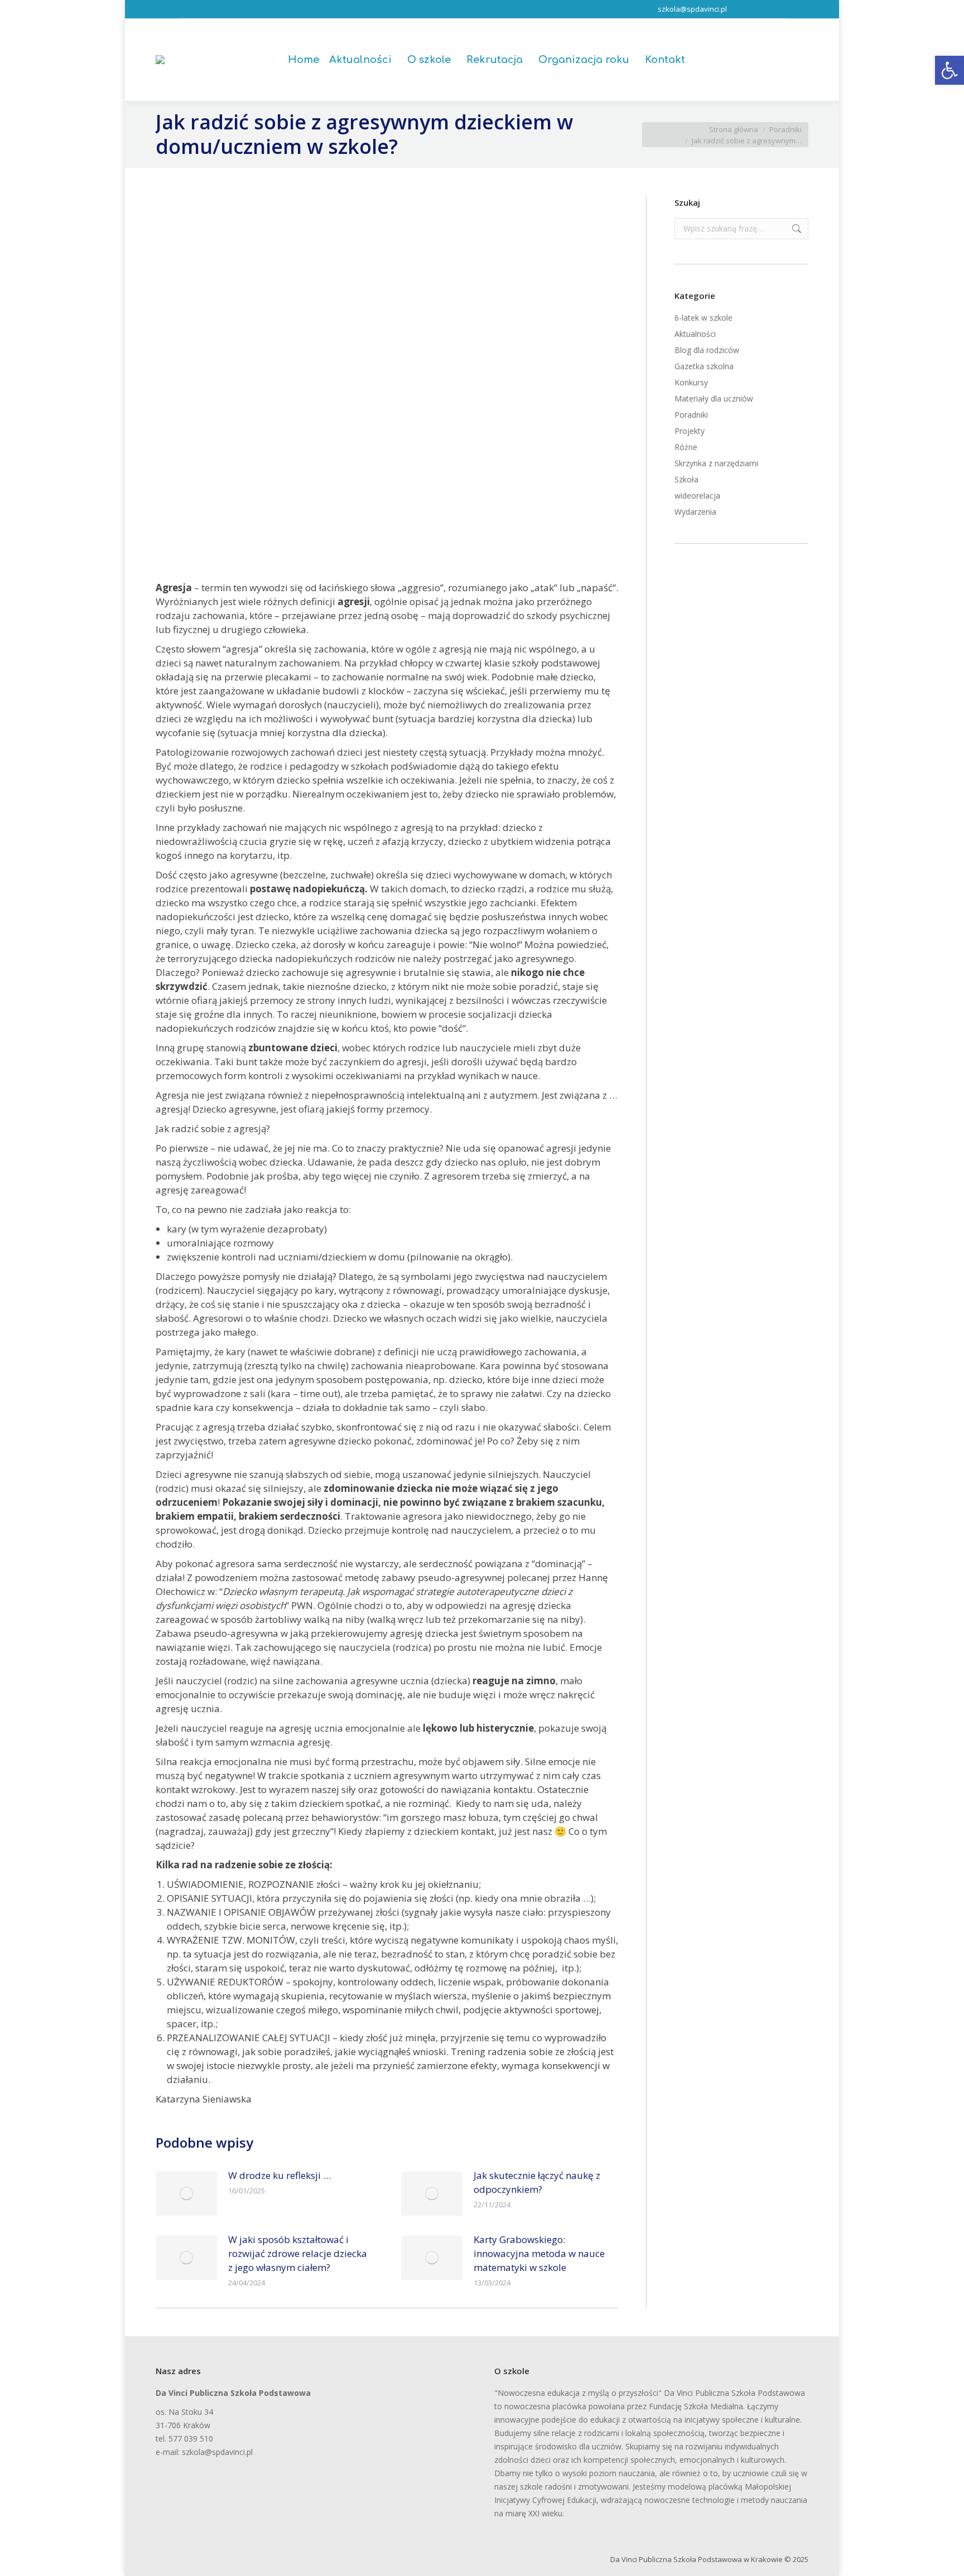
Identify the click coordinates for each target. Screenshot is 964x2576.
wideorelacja (697, 496)
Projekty (690, 431)
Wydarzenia (695, 512)
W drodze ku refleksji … (279, 2175)
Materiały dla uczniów (714, 398)
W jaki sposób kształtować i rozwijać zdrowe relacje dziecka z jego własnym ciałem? (298, 2253)
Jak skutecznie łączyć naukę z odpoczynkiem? (537, 2182)
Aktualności (695, 334)
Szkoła (686, 479)
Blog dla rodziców (707, 350)
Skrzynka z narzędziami (716, 463)
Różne (686, 447)
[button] (949, 70)
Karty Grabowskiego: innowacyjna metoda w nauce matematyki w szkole (539, 2253)
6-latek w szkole (703, 318)
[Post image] (186, 2193)
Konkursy (691, 382)
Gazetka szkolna (704, 366)
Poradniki (691, 415)
